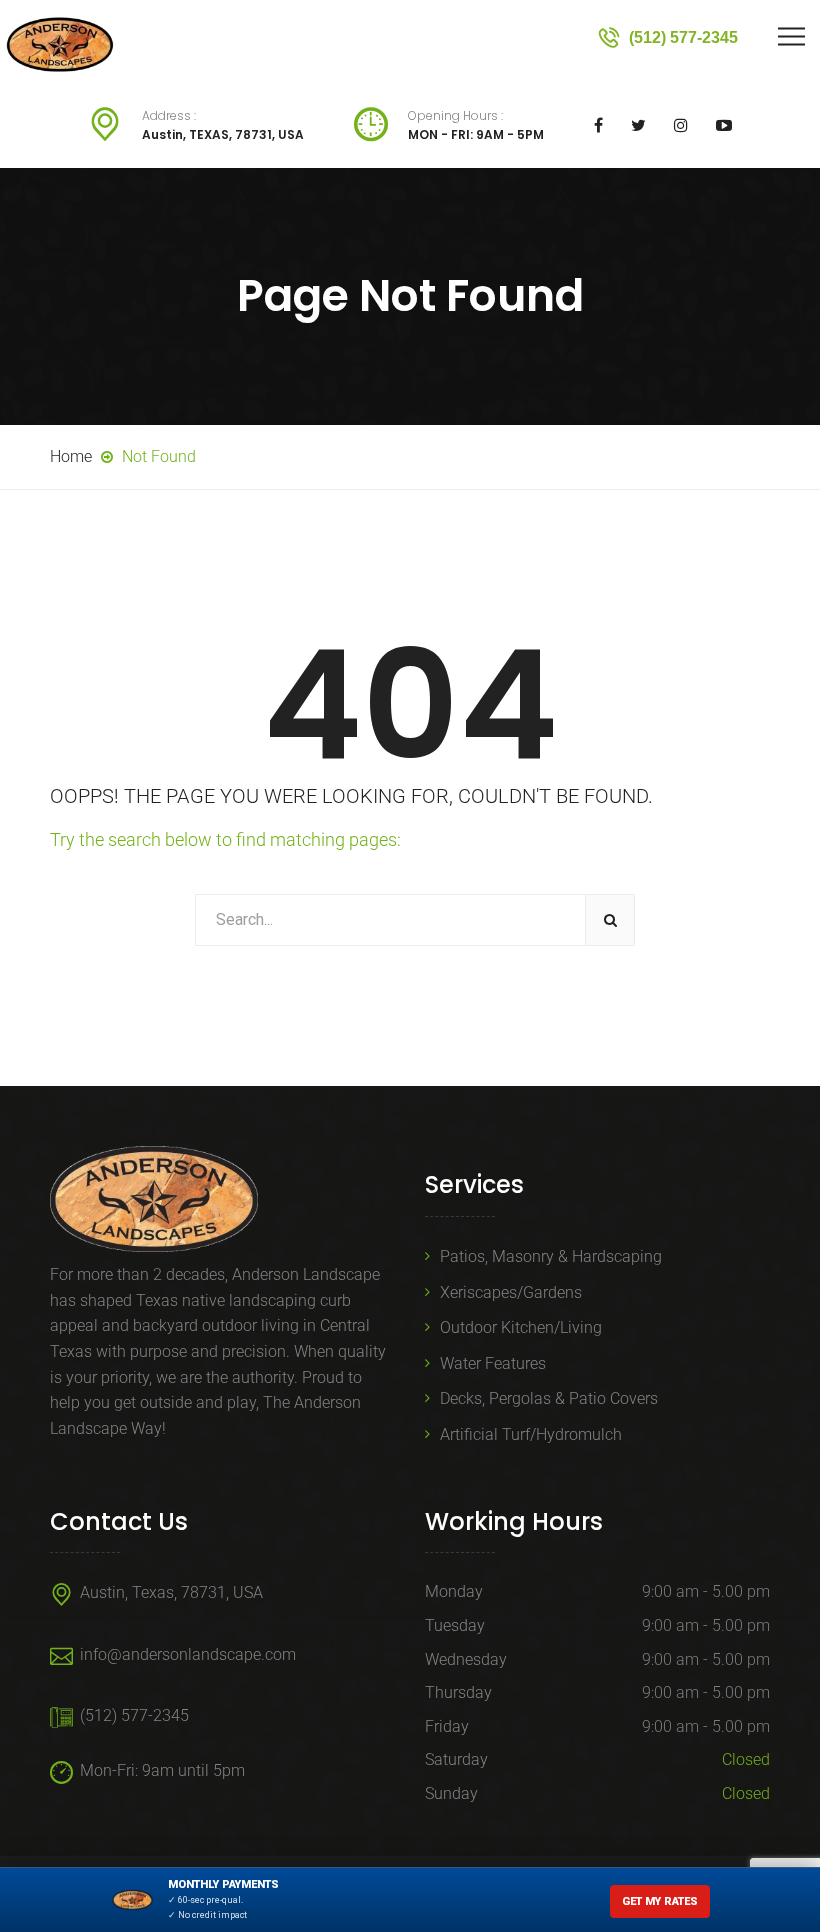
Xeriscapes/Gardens (511, 1292)
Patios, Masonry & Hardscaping (551, 1256)
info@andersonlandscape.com (188, 1654)
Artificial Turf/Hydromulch (531, 1434)
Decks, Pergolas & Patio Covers (549, 1398)
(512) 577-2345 (134, 1715)
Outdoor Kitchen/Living (521, 1327)
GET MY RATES (660, 1901)
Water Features (493, 1363)
